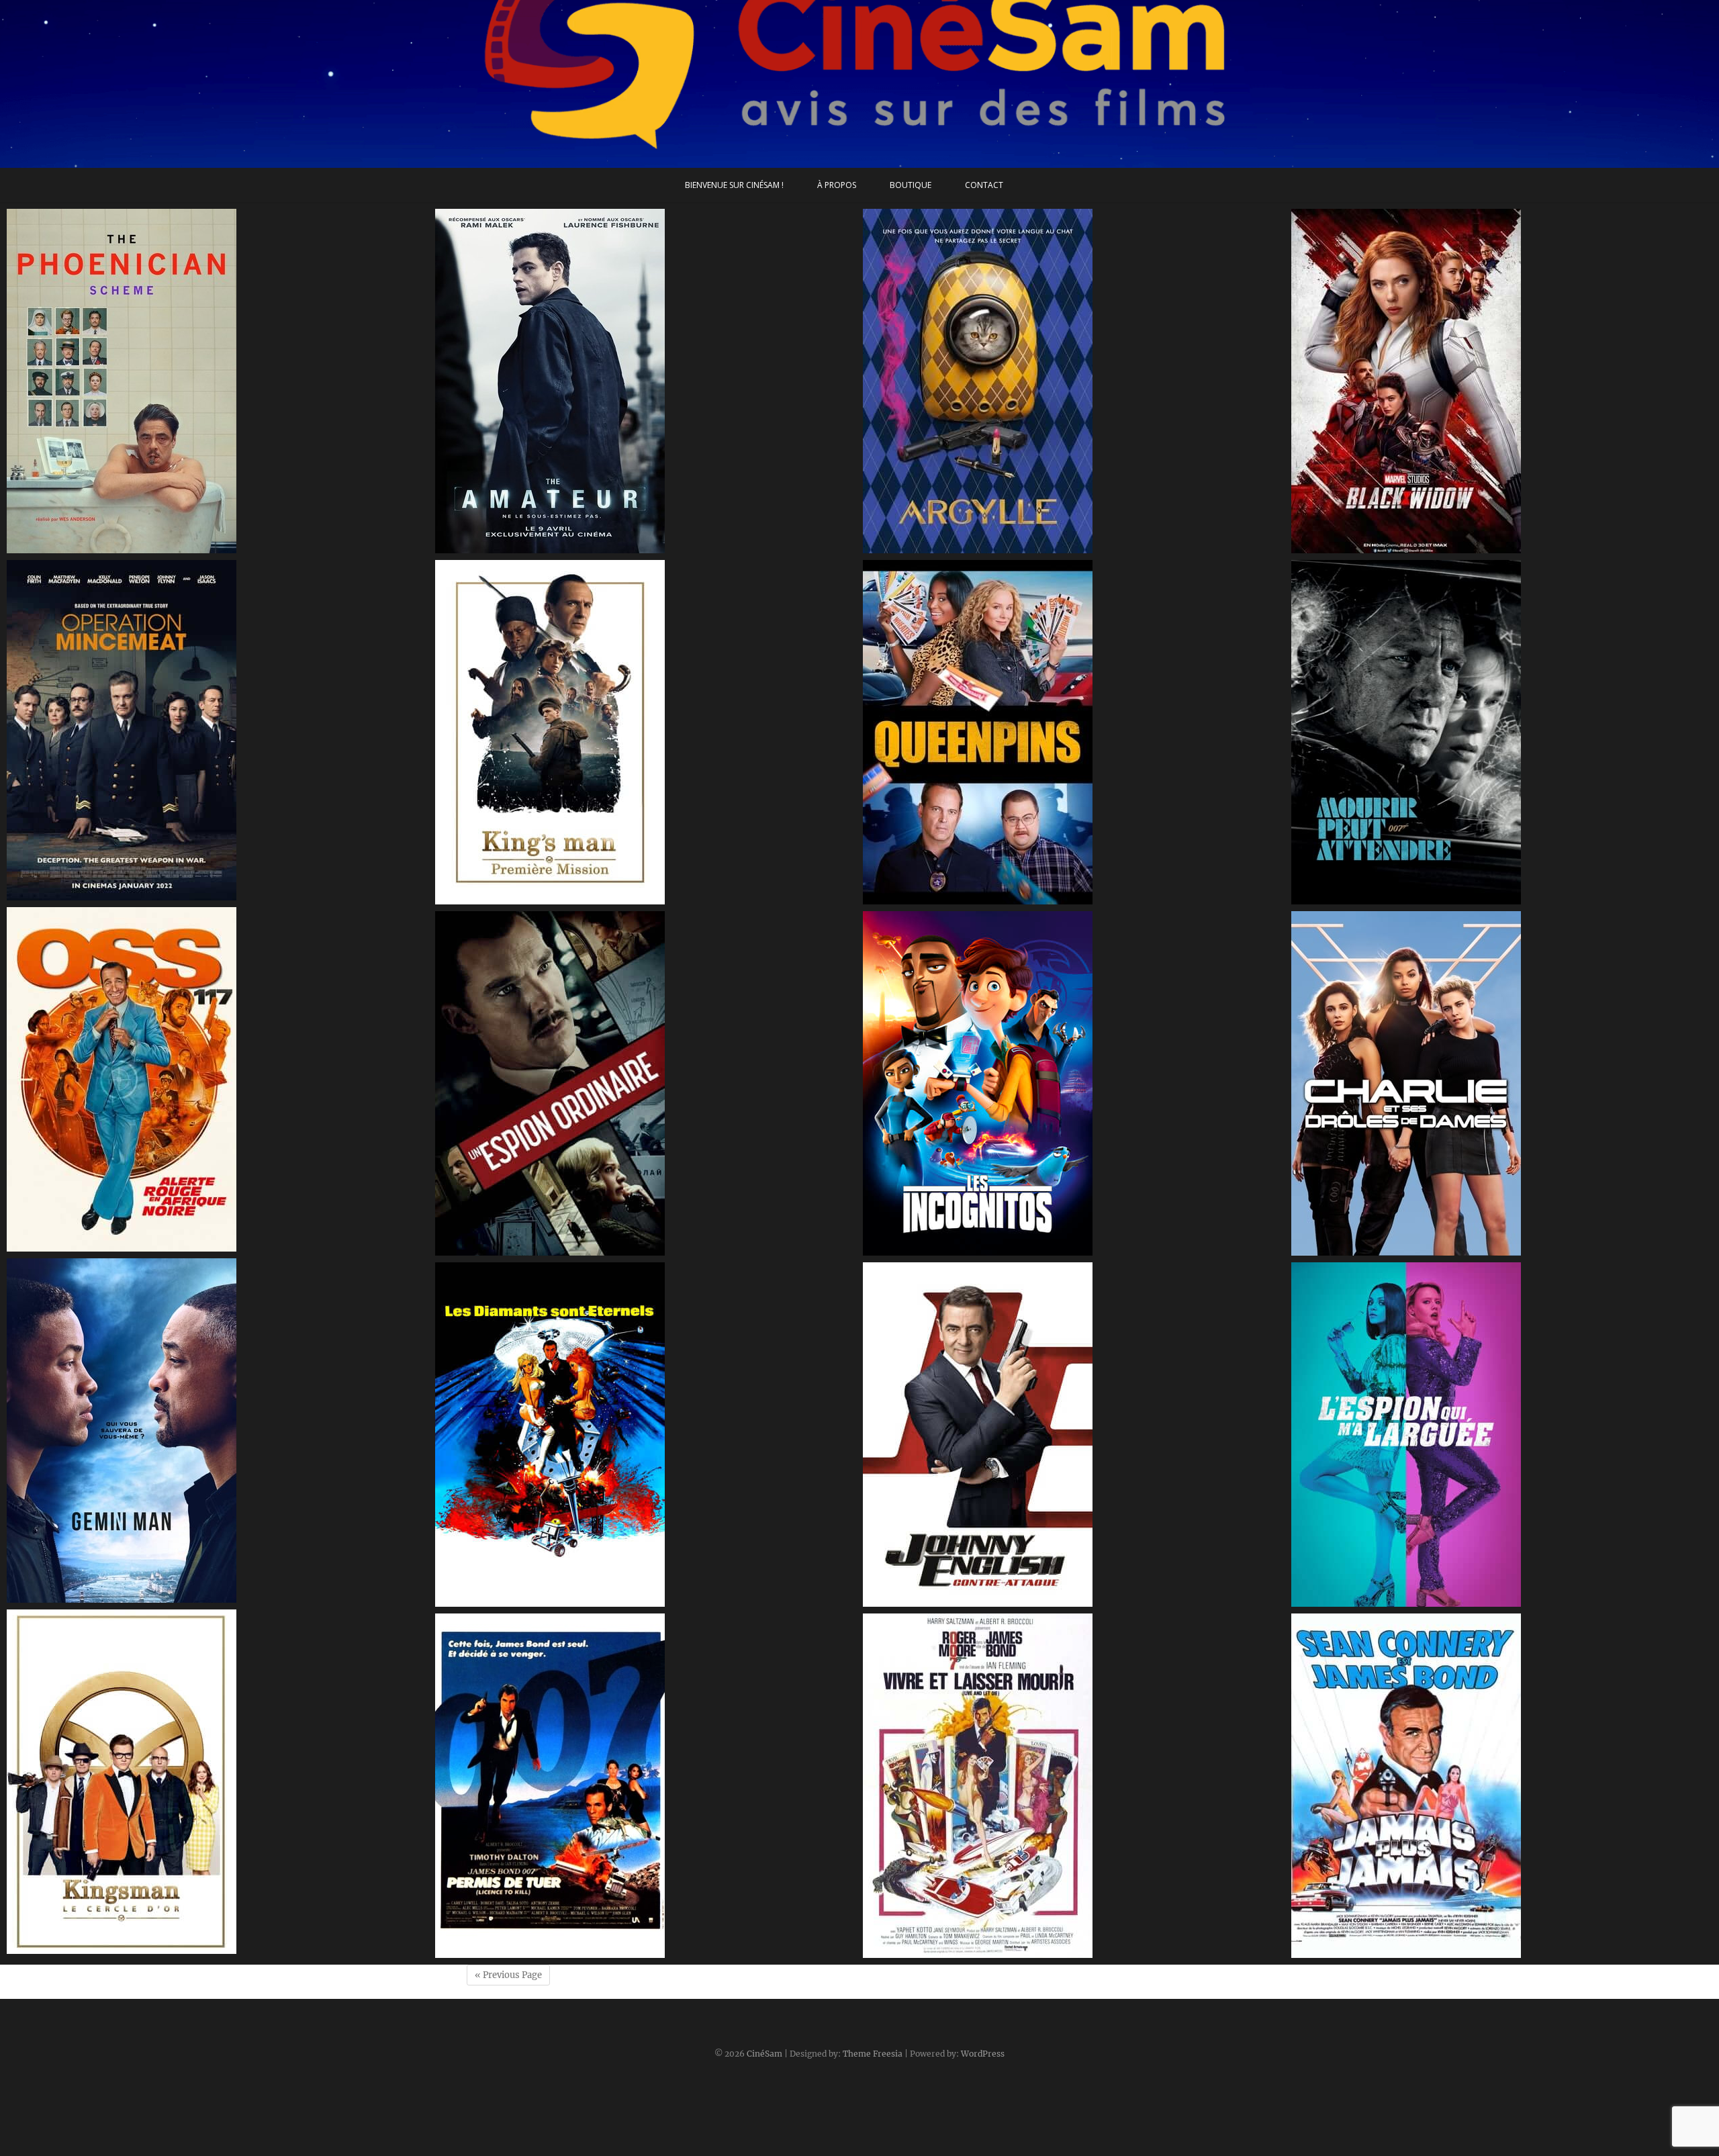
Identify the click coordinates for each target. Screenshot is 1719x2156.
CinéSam (764, 2054)
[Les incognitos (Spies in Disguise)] (1074, 1083)
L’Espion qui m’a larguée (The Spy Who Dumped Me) (1430, 1600)
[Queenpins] (1074, 732)
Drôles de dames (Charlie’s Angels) (1388, 1249)
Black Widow (1335, 547)
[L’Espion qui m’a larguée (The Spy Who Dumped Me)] (1502, 1435)
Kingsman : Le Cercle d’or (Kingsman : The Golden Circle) (156, 1947)
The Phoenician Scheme (78, 547)
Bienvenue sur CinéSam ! (734, 185)
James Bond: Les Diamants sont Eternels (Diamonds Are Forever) (605, 1600)
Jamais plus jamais (1349, 1951)
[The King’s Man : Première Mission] (646, 732)
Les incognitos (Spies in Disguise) (955, 1249)
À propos (837, 185)
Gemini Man (50, 1596)
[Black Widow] (1502, 381)
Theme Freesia (873, 2054)
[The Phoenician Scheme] (218, 381)
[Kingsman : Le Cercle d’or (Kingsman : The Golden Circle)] (218, 1782)
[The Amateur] (646, 381)
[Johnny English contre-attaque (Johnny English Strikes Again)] (1074, 1435)
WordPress (983, 2054)
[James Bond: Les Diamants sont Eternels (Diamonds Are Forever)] (646, 1435)
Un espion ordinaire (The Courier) (530, 1249)
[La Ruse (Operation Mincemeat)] (218, 730)
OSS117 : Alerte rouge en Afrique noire (114, 1245)
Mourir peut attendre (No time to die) (1396, 898)
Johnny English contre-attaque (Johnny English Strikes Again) (1024, 1600)
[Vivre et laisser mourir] (1074, 1786)
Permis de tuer (484, 1951)
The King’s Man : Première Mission (531, 898)
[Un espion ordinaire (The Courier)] (646, 1083)
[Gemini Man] (218, 1431)
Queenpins (903, 898)
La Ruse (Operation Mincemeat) (98, 894)
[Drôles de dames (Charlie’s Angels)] (1502, 1083)
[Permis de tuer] (646, 1786)
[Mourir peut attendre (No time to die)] (1502, 732)
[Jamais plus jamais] (1502, 1786)
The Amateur (480, 547)
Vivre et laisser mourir (929, 1951)
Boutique (911, 185)
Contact (984, 185)
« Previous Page (508, 1975)
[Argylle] (1074, 381)
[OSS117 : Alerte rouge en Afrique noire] (218, 1079)
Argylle (893, 547)
